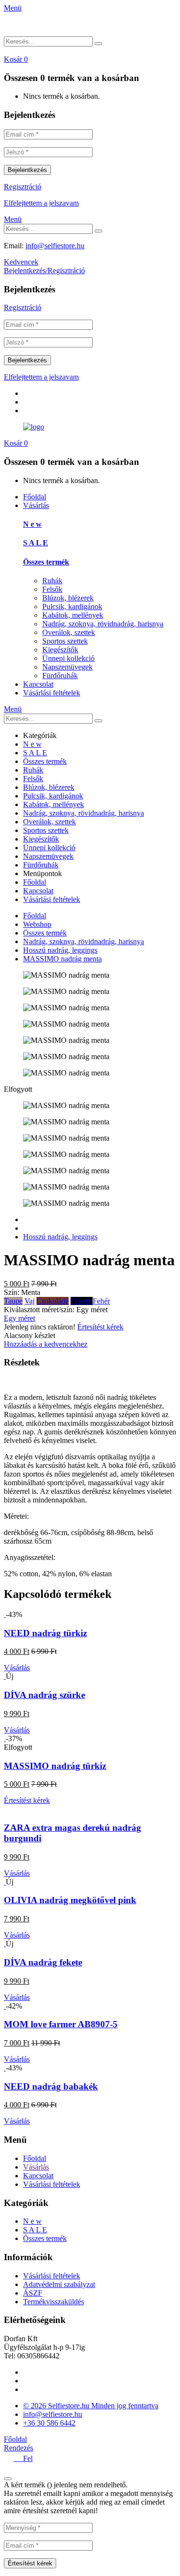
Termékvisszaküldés (54, 2302)
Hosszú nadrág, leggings (60, 950)
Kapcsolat (38, 684)
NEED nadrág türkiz (45, 1633)
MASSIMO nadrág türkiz (55, 1766)
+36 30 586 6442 (49, 2423)
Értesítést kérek (100, 1327)
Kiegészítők (60, 650)
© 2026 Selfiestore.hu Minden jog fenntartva (91, 2406)
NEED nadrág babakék (51, 2086)
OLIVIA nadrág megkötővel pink (70, 1900)
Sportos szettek (65, 641)
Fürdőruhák (60, 676)
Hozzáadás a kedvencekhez (46, 1344)
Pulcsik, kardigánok (72, 606)
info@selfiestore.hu (55, 246)
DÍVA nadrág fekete (43, 1962)
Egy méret (19, 1318)
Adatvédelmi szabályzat (59, 2284)
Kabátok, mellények (73, 615)
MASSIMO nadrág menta (62, 959)
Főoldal (35, 497)
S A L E (36, 543)
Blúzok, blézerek (68, 598)
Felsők (52, 589)
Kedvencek (21, 262)
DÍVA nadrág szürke (44, 1695)
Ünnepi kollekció (68, 658)
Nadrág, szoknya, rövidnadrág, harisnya (103, 624)
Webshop (37, 924)
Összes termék (46, 562)
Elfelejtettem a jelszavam (41, 203)
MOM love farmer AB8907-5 (61, 2024)
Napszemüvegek (67, 667)
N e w (32, 524)
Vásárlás (36, 505)
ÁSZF (33, 2293)
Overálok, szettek (69, 632)
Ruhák (52, 581)
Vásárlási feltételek (52, 693)
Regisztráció (23, 187)
